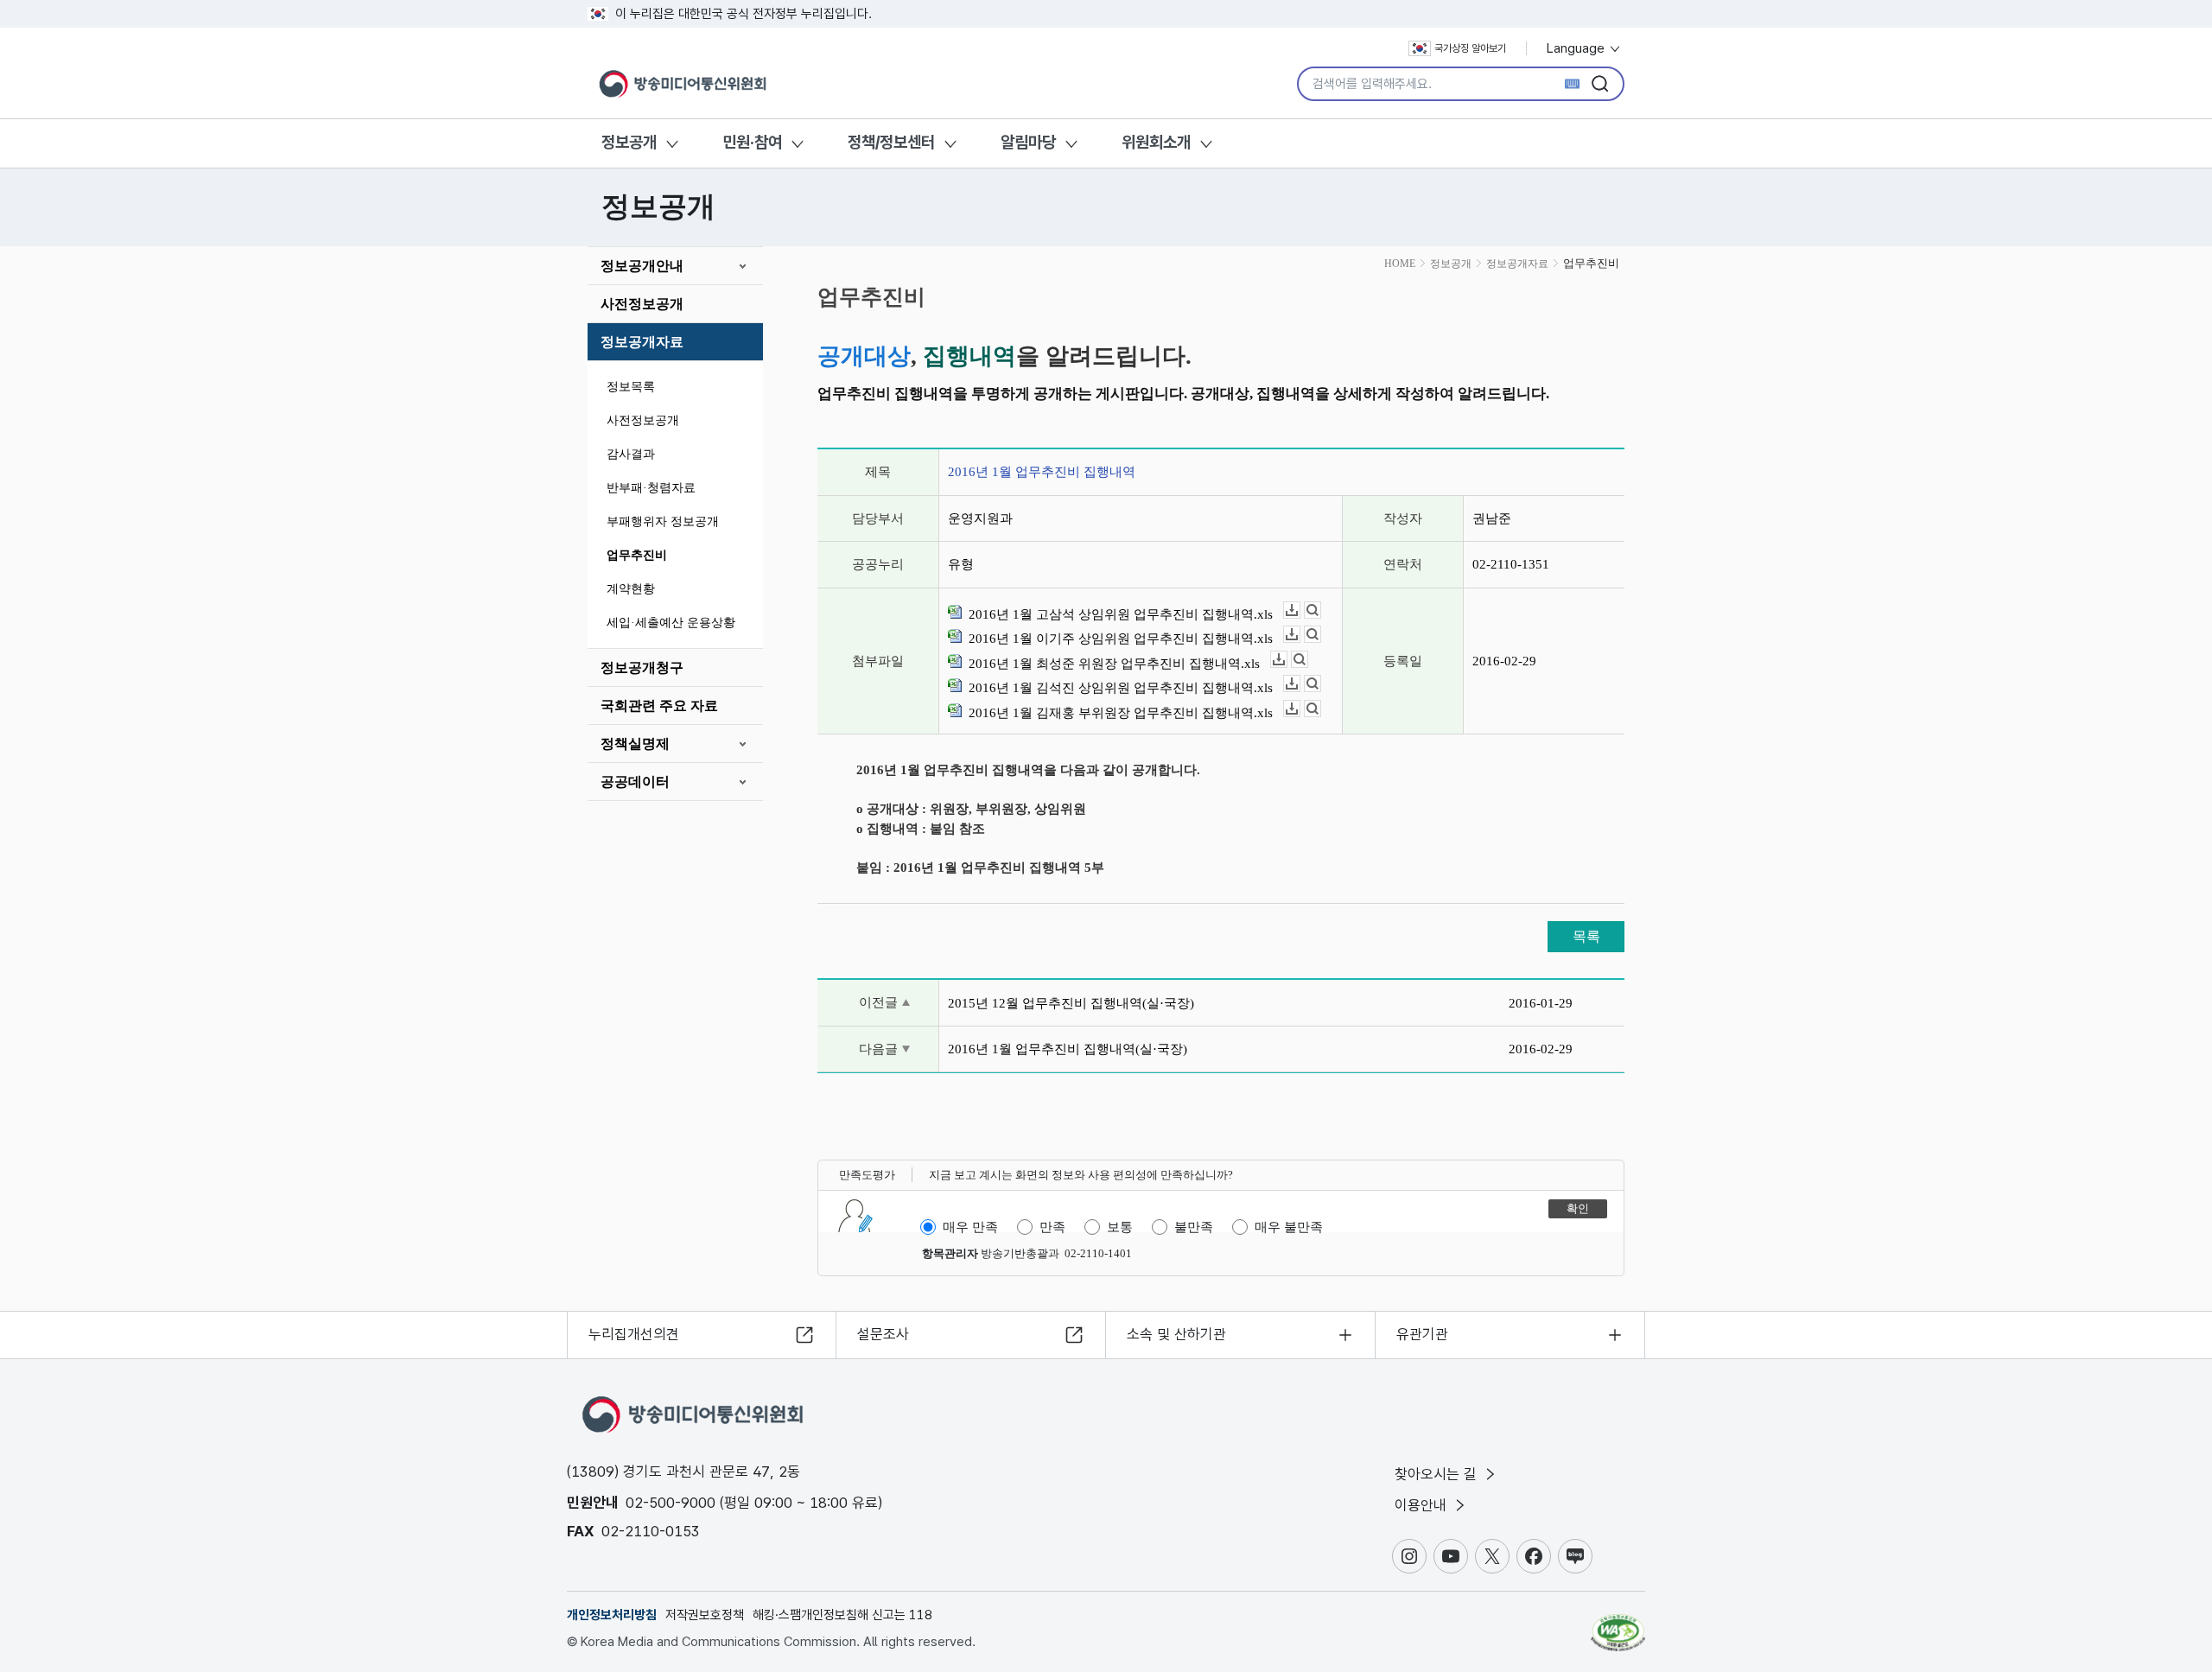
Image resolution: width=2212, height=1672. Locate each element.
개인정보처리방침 (612, 1615)
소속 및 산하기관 (1176, 1334)
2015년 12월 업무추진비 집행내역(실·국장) (1071, 1003)
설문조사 (883, 1334)
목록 (1586, 936)
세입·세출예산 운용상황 (671, 623)
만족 (1052, 1227)
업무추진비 (637, 555)
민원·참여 (752, 142)
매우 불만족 (1289, 1227)
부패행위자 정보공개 (663, 521)
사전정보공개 (642, 304)
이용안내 (1423, 1505)
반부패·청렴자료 (651, 488)
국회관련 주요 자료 (659, 706)
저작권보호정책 (705, 1615)
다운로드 (1300, 610)
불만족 (1194, 1227)
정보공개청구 (642, 668)
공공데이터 (635, 782)
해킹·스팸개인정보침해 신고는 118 (842, 1615)
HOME (1400, 264)
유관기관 (1422, 1334)
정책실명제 (635, 744)
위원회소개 (1156, 142)
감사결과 (631, 454)
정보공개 (629, 142)
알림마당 (1028, 142)
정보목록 (631, 387)
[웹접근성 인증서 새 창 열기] (1618, 1624)
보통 (1120, 1227)
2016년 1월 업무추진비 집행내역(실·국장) (1068, 1049)
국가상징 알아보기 (1470, 48)
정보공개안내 (642, 266)
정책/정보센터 (891, 142)
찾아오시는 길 (1438, 1474)
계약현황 (631, 589)
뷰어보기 (1321, 610)
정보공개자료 (642, 342)
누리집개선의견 (634, 1334)
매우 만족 (970, 1227)
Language (1577, 48)
